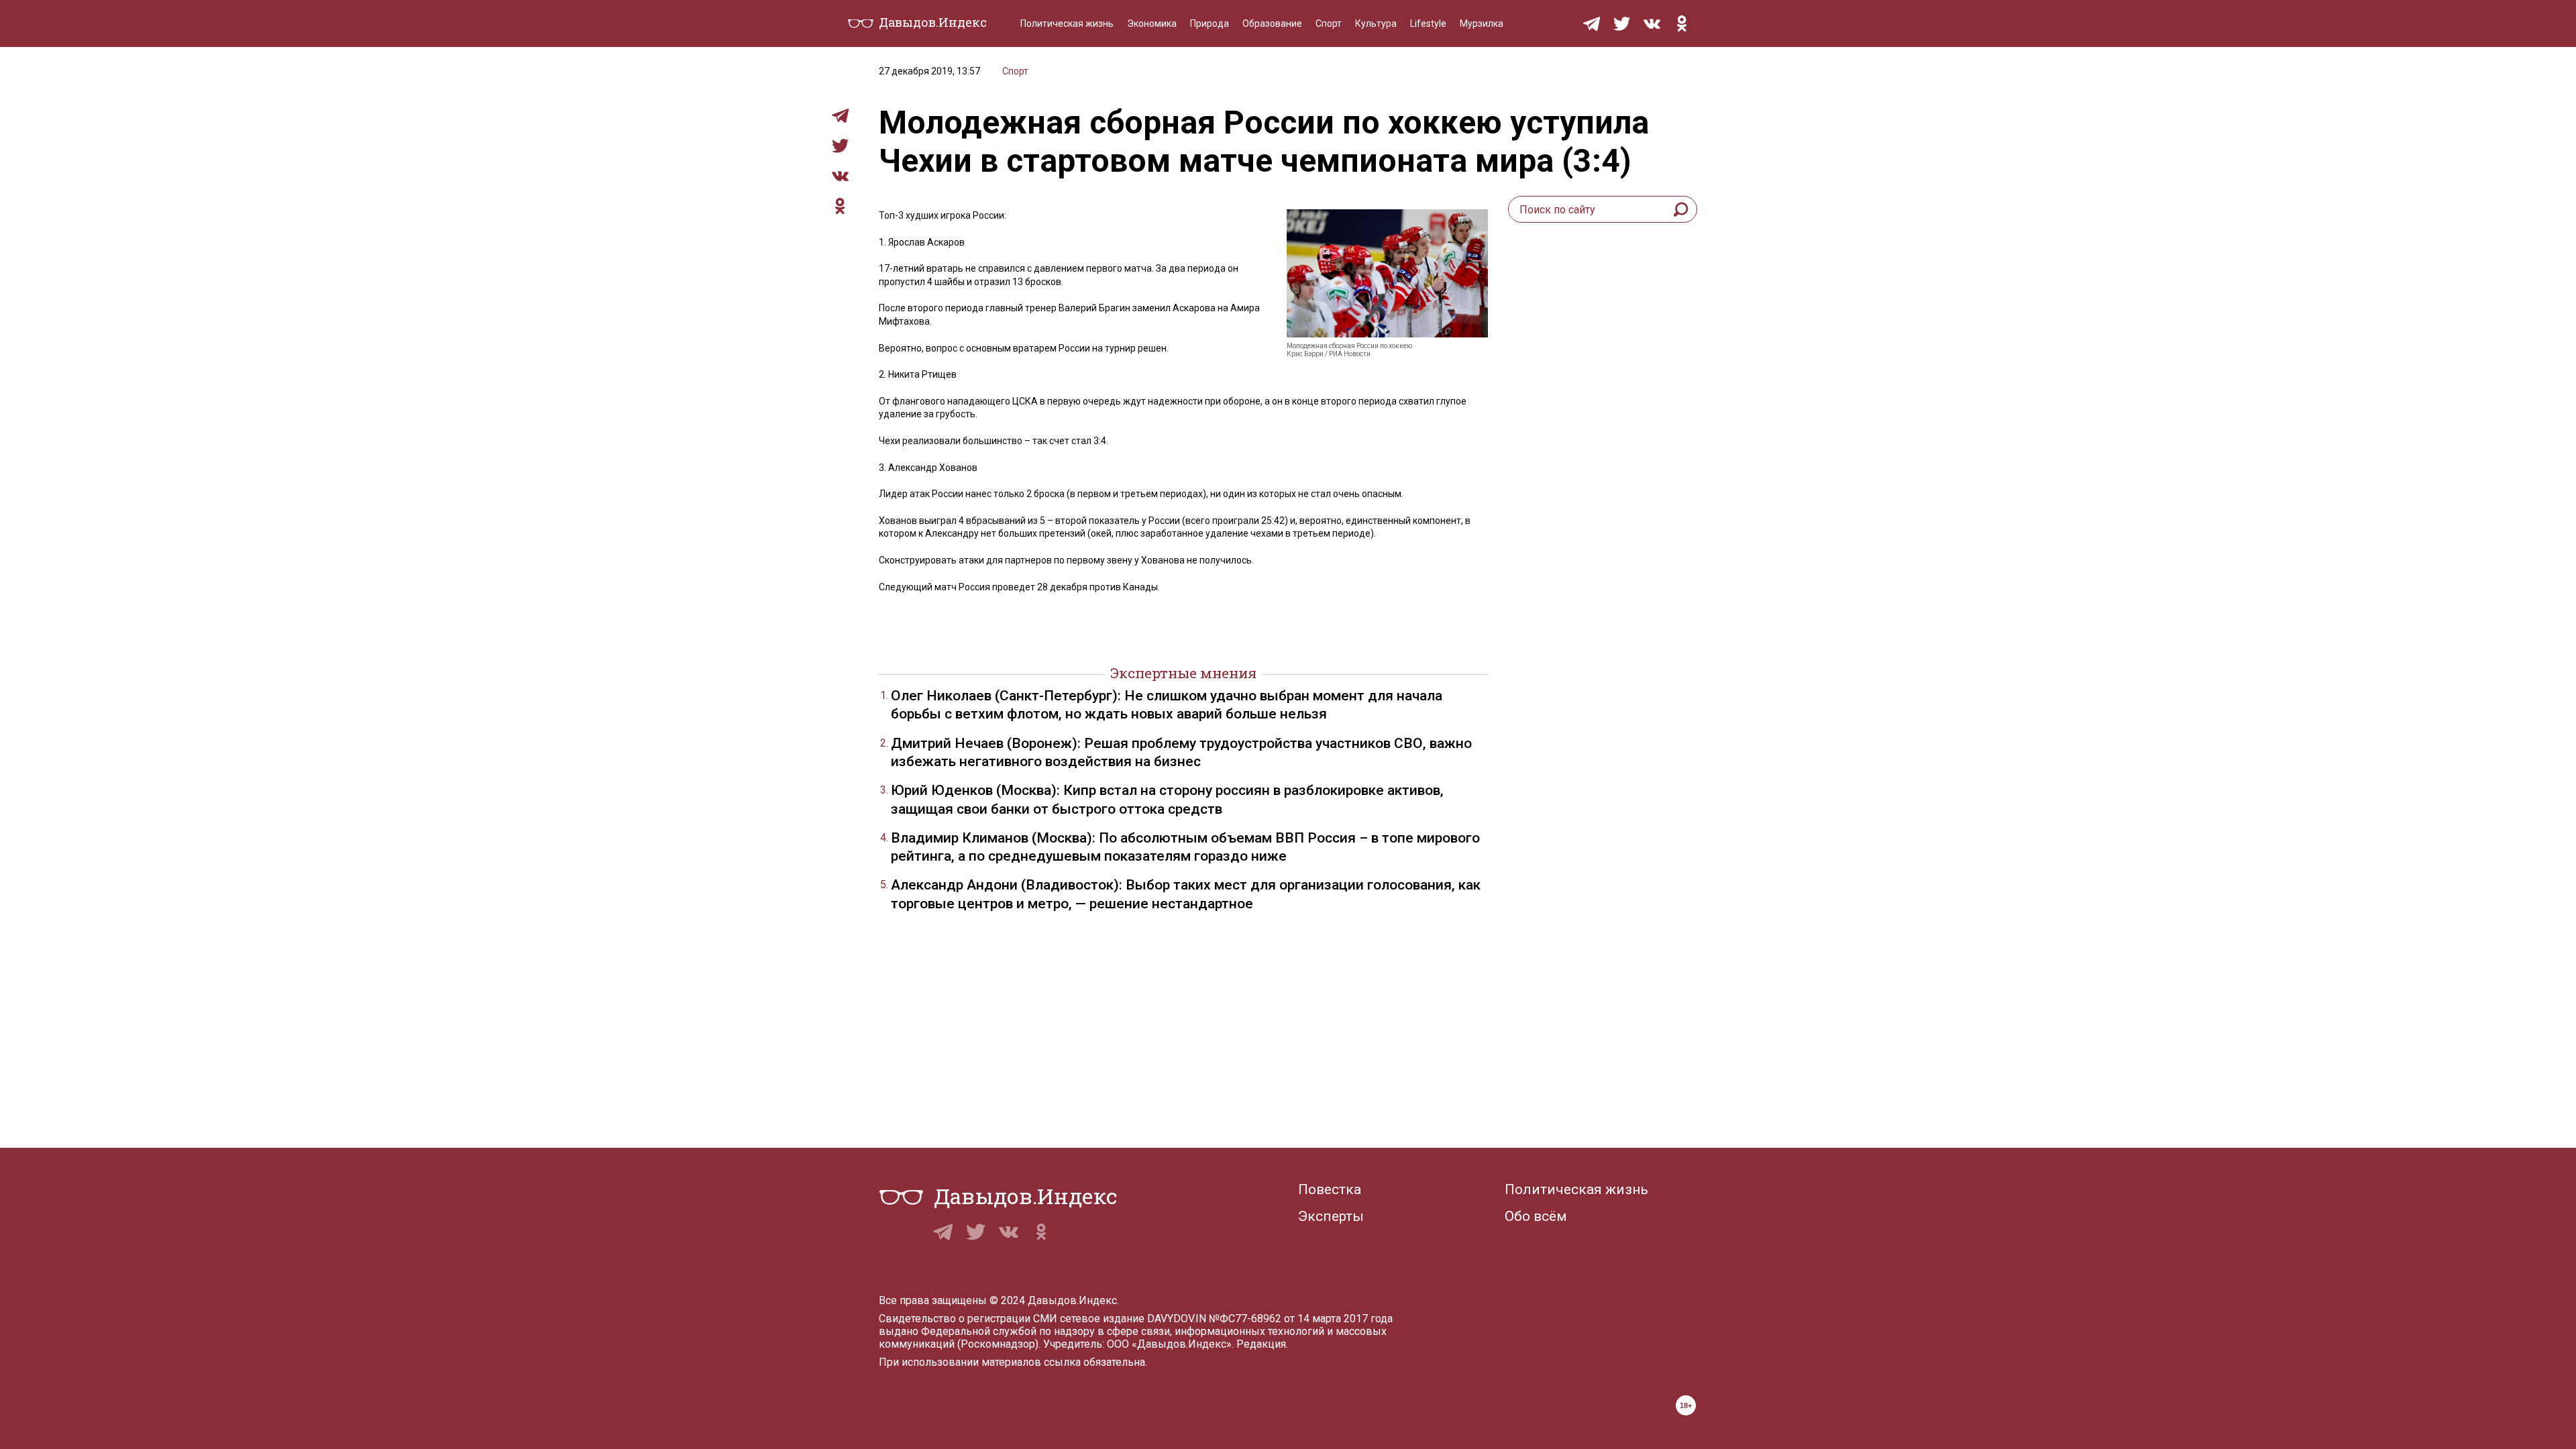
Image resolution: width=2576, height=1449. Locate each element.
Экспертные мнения (1183, 673)
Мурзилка (1482, 23)
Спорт (1329, 23)
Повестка (1330, 1189)
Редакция (1261, 1344)
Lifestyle (1428, 23)
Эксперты (1331, 1216)
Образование (1272, 23)
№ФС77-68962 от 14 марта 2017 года (1301, 1319)
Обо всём (1536, 1216)
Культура (1376, 23)
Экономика (1152, 23)
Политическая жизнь (1067, 23)
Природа (1210, 23)
